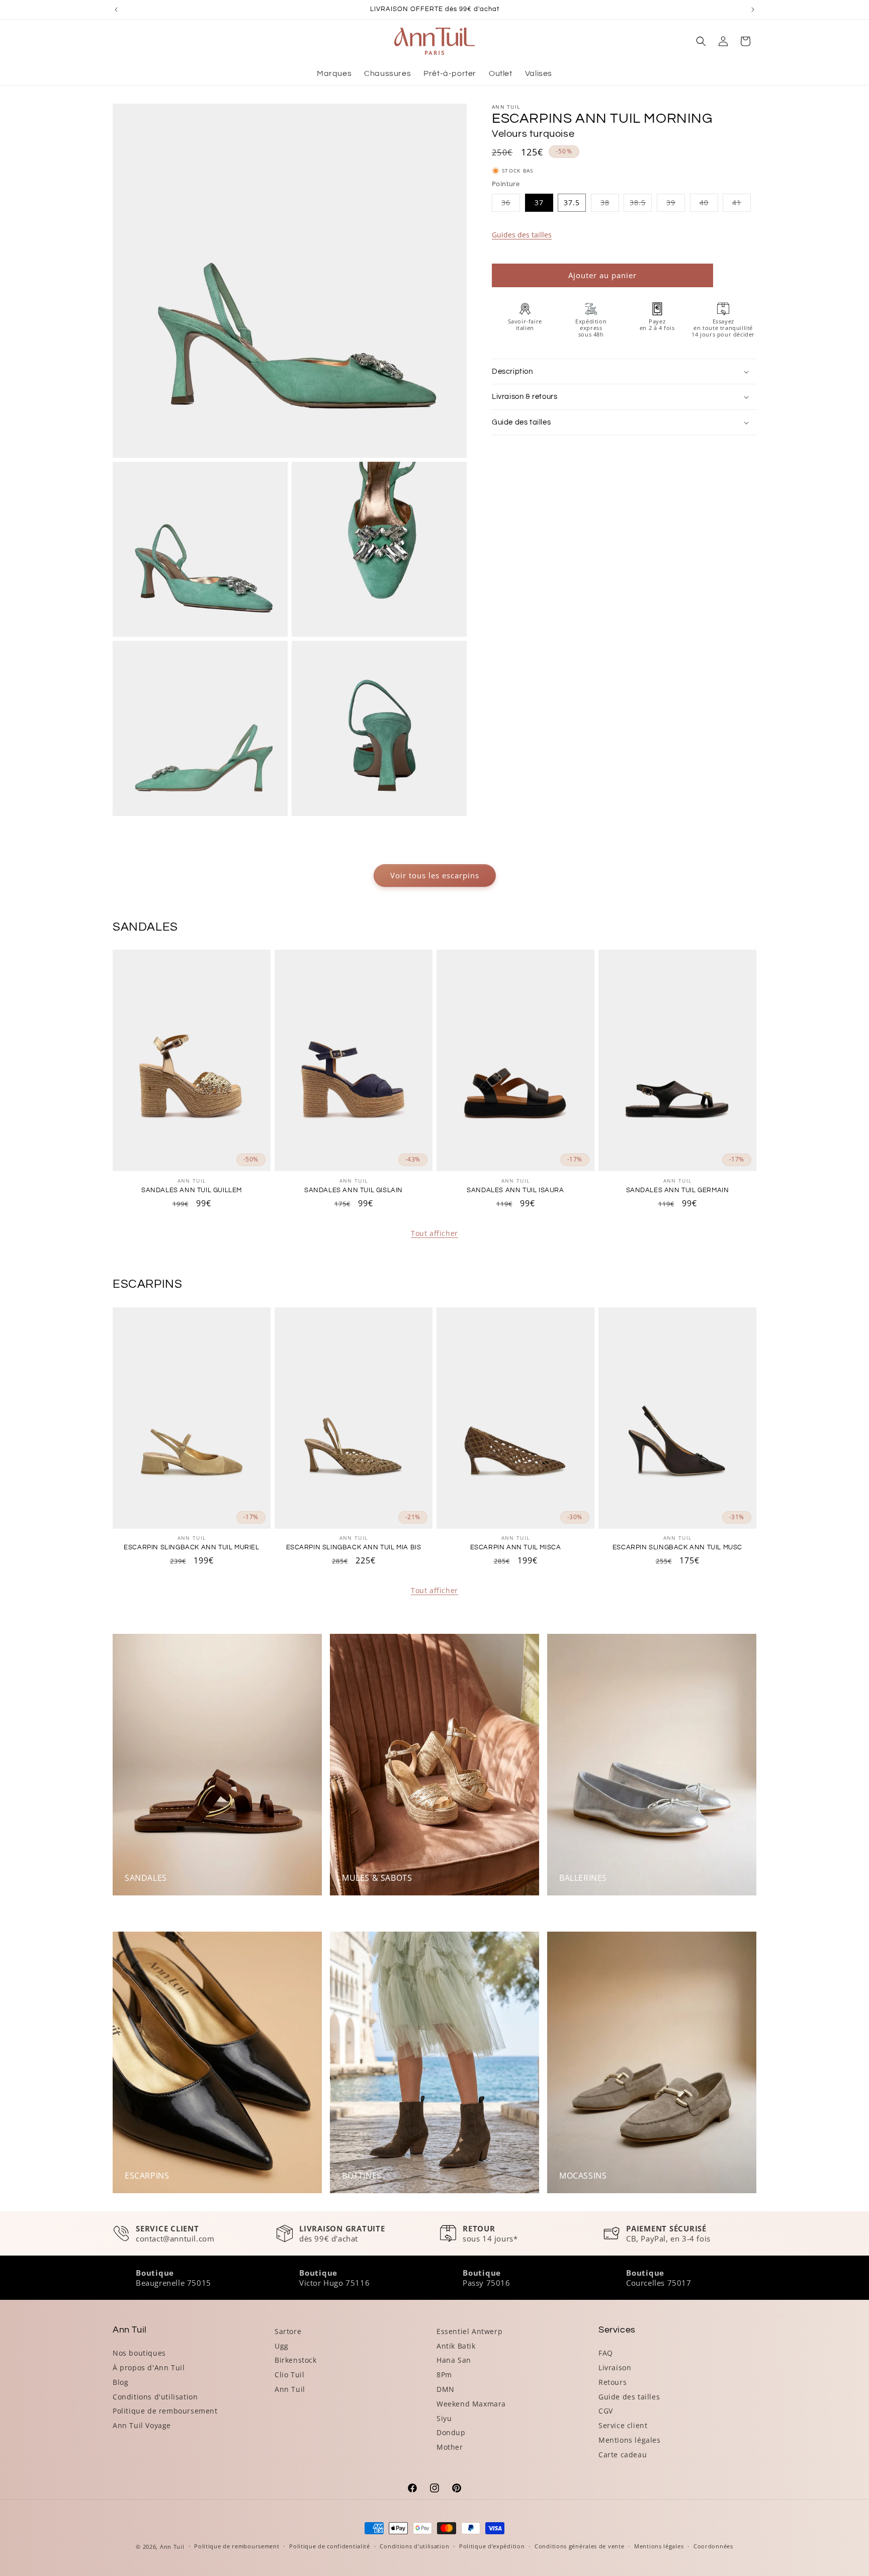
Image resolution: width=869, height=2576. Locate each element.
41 (742, 204)
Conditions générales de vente (579, 2546)
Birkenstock (296, 2360)
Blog (120, 2382)
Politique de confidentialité (330, 2546)
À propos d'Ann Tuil (149, 2367)
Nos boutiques (139, 2353)
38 (610, 204)
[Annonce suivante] (753, 10)
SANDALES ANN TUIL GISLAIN (354, 1190)
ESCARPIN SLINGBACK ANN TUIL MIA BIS (354, 1547)
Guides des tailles (522, 235)
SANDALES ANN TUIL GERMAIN (678, 1190)
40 (709, 204)
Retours (613, 2382)
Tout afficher (434, 1233)
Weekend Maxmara (471, 2404)
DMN (446, 2389)
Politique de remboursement (165, 2411)
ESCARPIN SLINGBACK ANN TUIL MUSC (677, 1547)
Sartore (288, 2331)
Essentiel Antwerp (469, 2331)
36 (511, 204)
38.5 (641, 204)
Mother (450, 2447)
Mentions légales (630, 2440)
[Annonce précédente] (116, 10)
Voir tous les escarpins (435, 875)
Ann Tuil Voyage (142, 2425)
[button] (701, 41)
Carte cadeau (623, 2455)
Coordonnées (713, 2546)
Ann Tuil (290, 2389)
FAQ (606, 2353)
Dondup (451, 2432)
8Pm (444, 2375)
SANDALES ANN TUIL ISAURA (515, 1190)
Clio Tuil (289, 2375)
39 (676, 204)
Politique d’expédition (492, 2546)
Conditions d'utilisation (155, 2397)
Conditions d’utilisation (414, 2546)
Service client (623, 2425)
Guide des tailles (629, 2397)
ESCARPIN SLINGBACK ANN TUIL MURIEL (191, 1547)
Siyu (444, 2418)
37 (539, 202)
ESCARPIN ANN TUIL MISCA (516, 1547)
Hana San (454, 2360)
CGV (606, 2411)
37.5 (572, 202)
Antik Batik (456, 2346)
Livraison (615, 2367)
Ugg (282, 2346)
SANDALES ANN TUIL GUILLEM (192, 1190)
